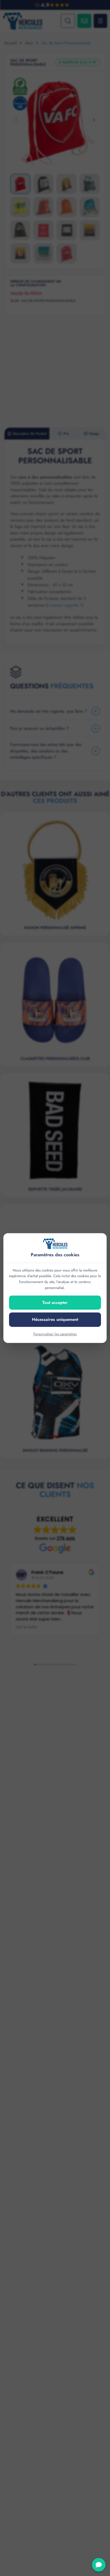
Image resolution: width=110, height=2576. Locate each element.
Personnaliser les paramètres (55, 1334)
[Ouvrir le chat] (99, 2565)
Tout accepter (55, 1303)
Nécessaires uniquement (55, 1319)
